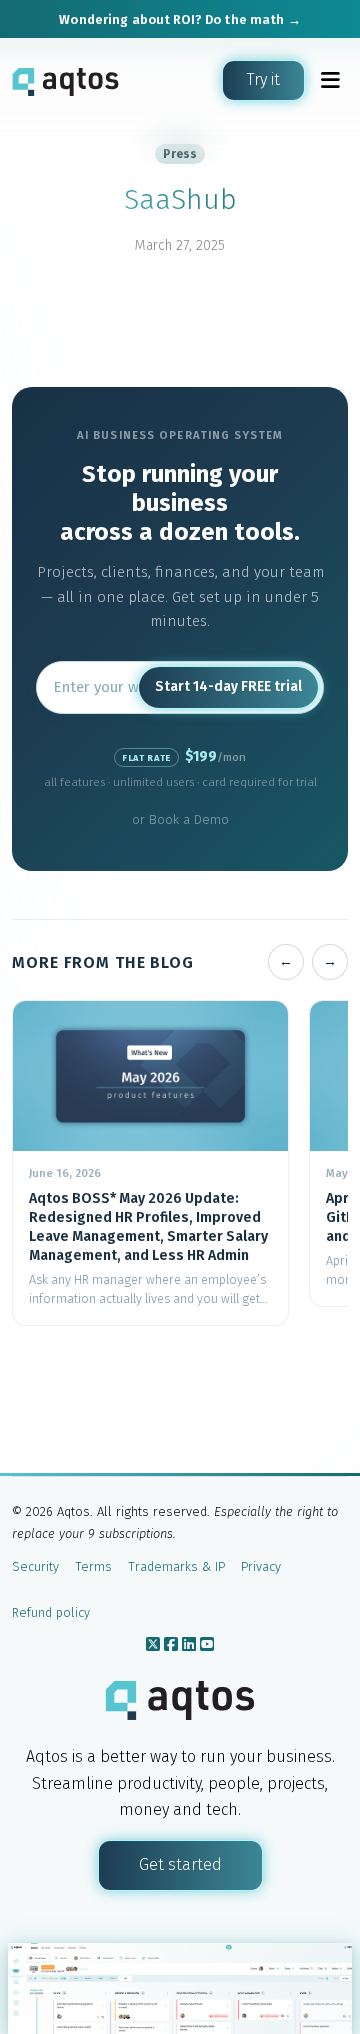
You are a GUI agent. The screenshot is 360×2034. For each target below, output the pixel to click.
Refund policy (51, 1612)
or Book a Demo (180, 819)
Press (180, 154)
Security (35, 1566)
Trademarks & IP (176, 1566)
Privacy (261, 1566)
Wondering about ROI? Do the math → (179, 19)
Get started (180, 1864)
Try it (263, 79)
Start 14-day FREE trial (228, 686)
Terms (93, 1566)
